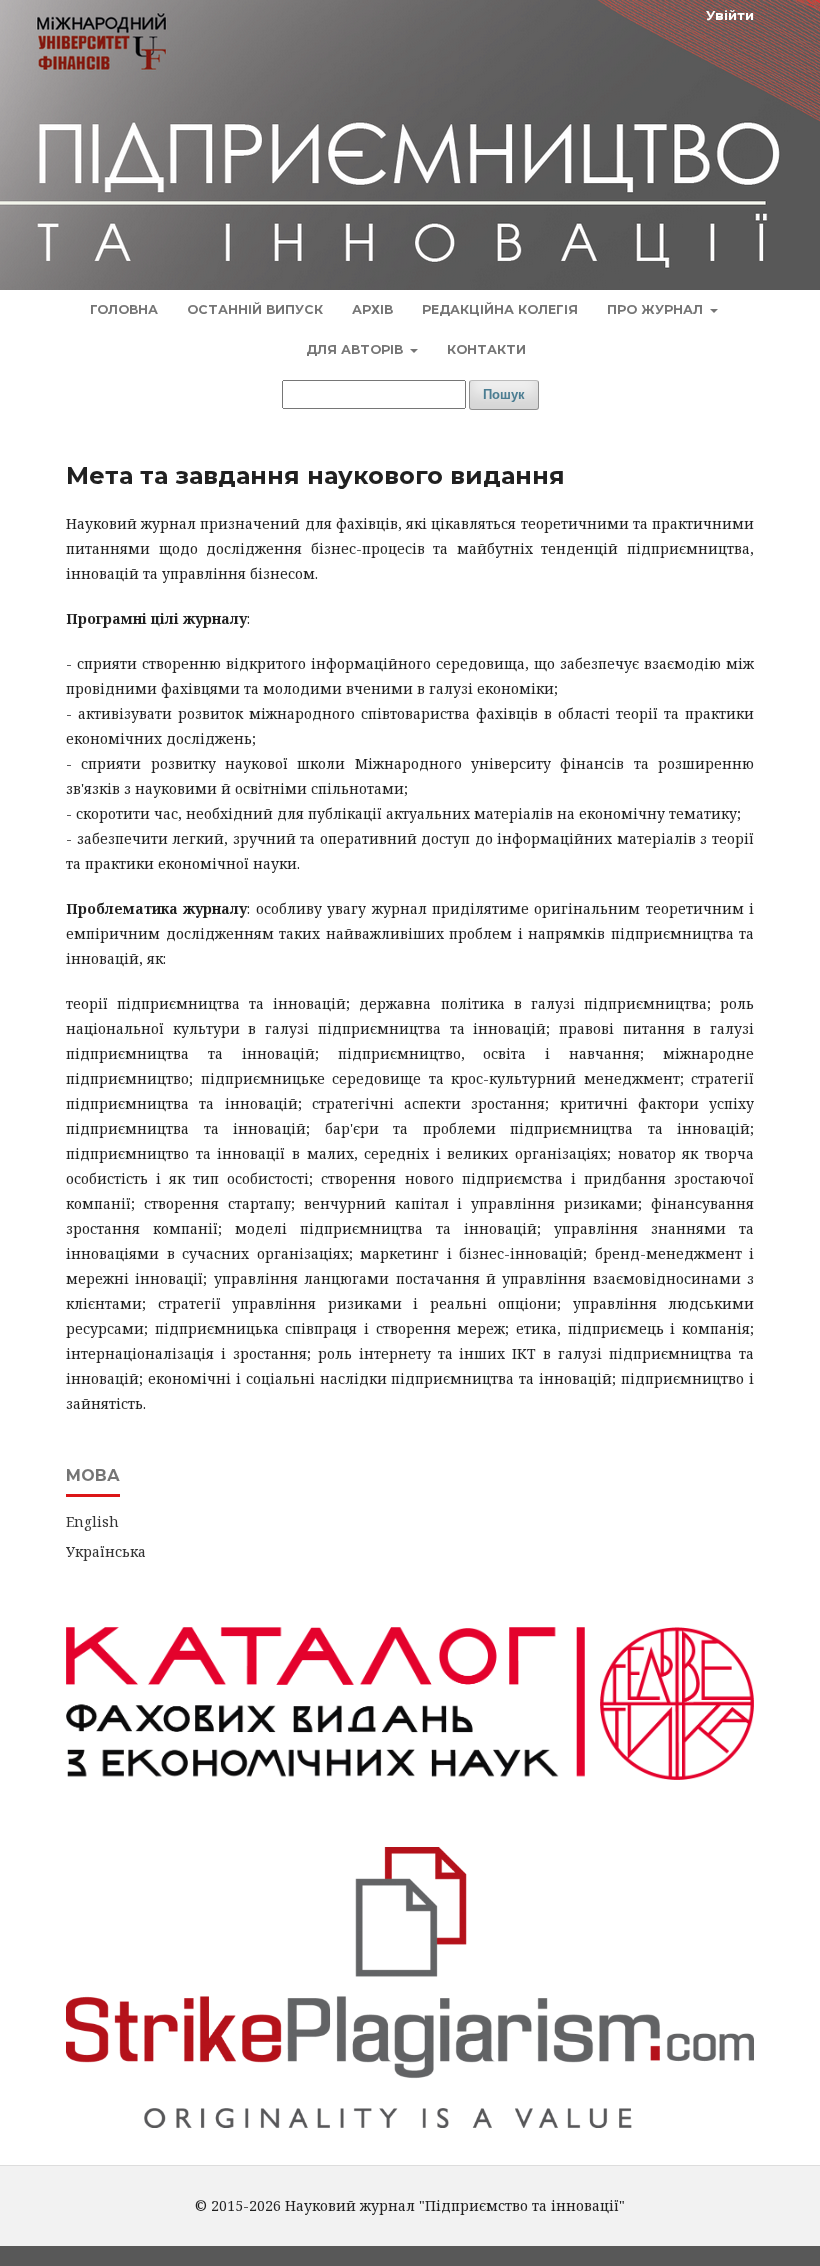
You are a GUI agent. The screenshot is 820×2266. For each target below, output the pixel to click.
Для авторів (356, 349)
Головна (124, 309)
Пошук (504, 394)
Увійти (730, 15)
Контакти (486, 349)
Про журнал (657, 309)
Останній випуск (255, 309)
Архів (372, 309)
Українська (106, 1551)
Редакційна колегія (500, 309)
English (92, 1521)
